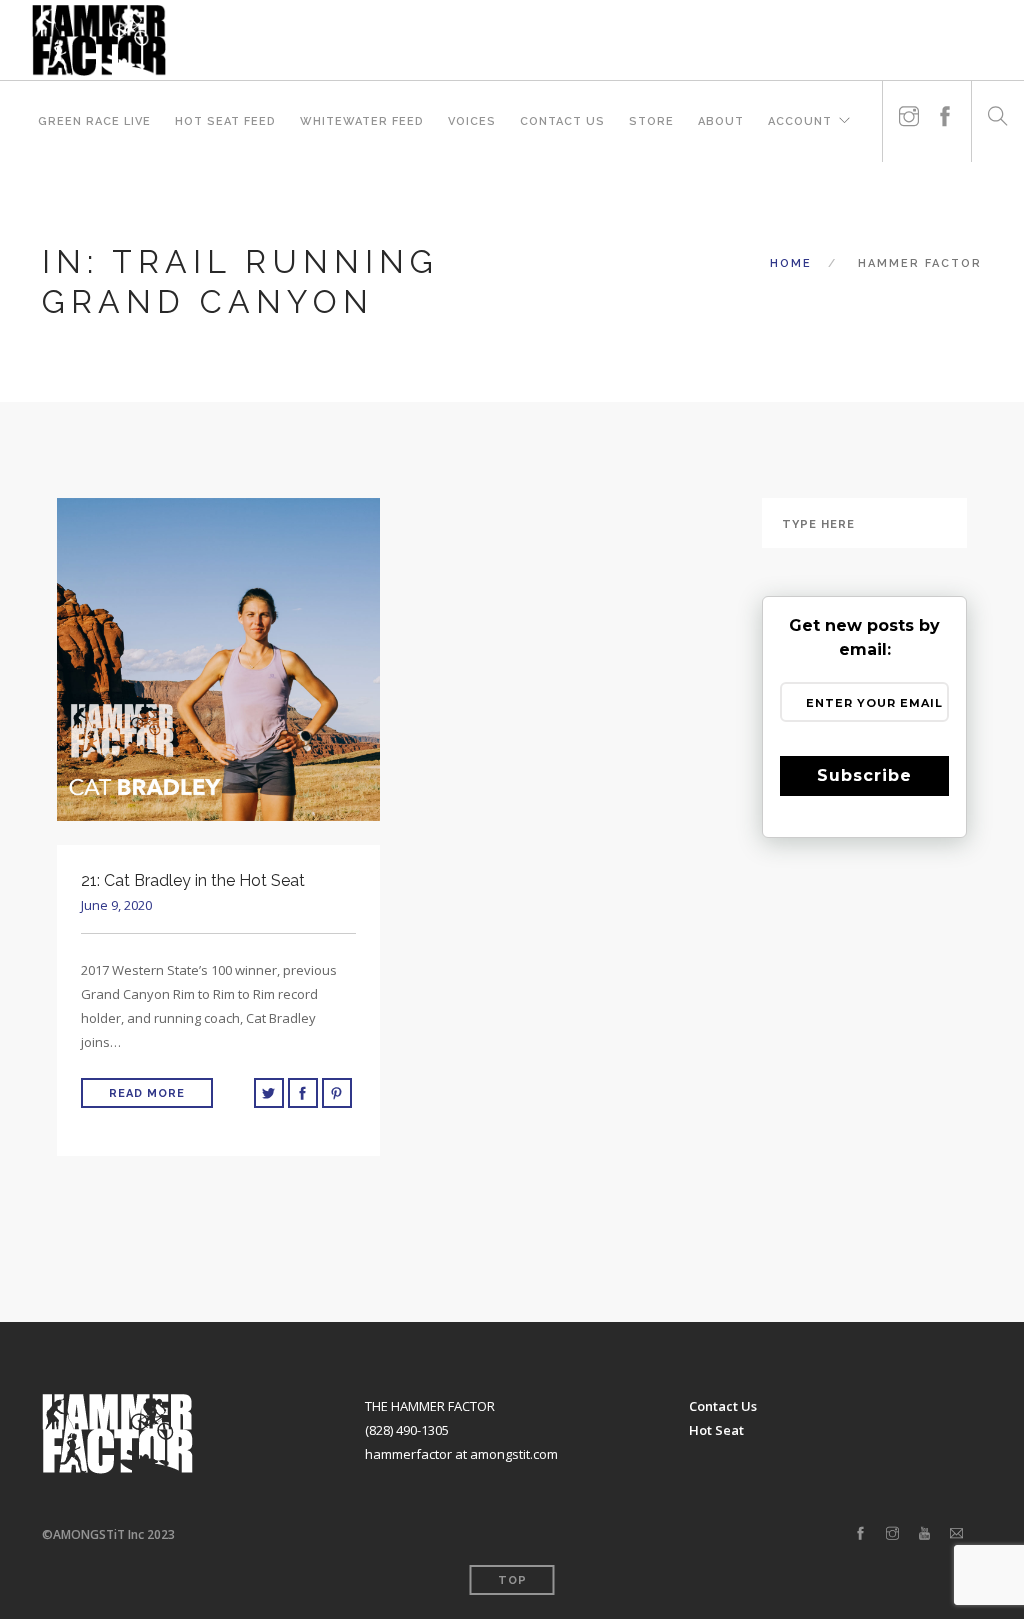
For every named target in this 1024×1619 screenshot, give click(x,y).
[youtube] (924, 1534)
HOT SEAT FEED (225, 121)
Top (512, 1580)
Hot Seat (716, 1430)
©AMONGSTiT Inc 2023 (108, 1534)
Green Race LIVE (94, 121)
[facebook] (945, 108)
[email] (956, 1534)
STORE (651, 121)
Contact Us (562, 121)
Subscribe (864, 775)
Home (791, 263)
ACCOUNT (800, 121)
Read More (147, 1093)
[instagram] (909, 108)
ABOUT (721, 121)
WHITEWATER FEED (362, 121)
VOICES (472, 121)
